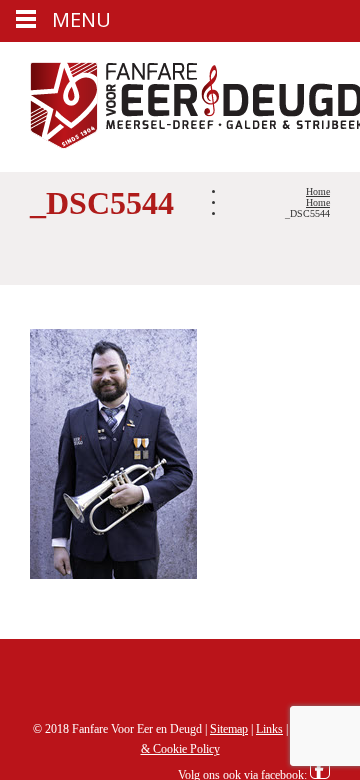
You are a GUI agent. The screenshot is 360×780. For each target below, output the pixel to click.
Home (318, 191)
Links (269, 729)
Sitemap (229, 729)
